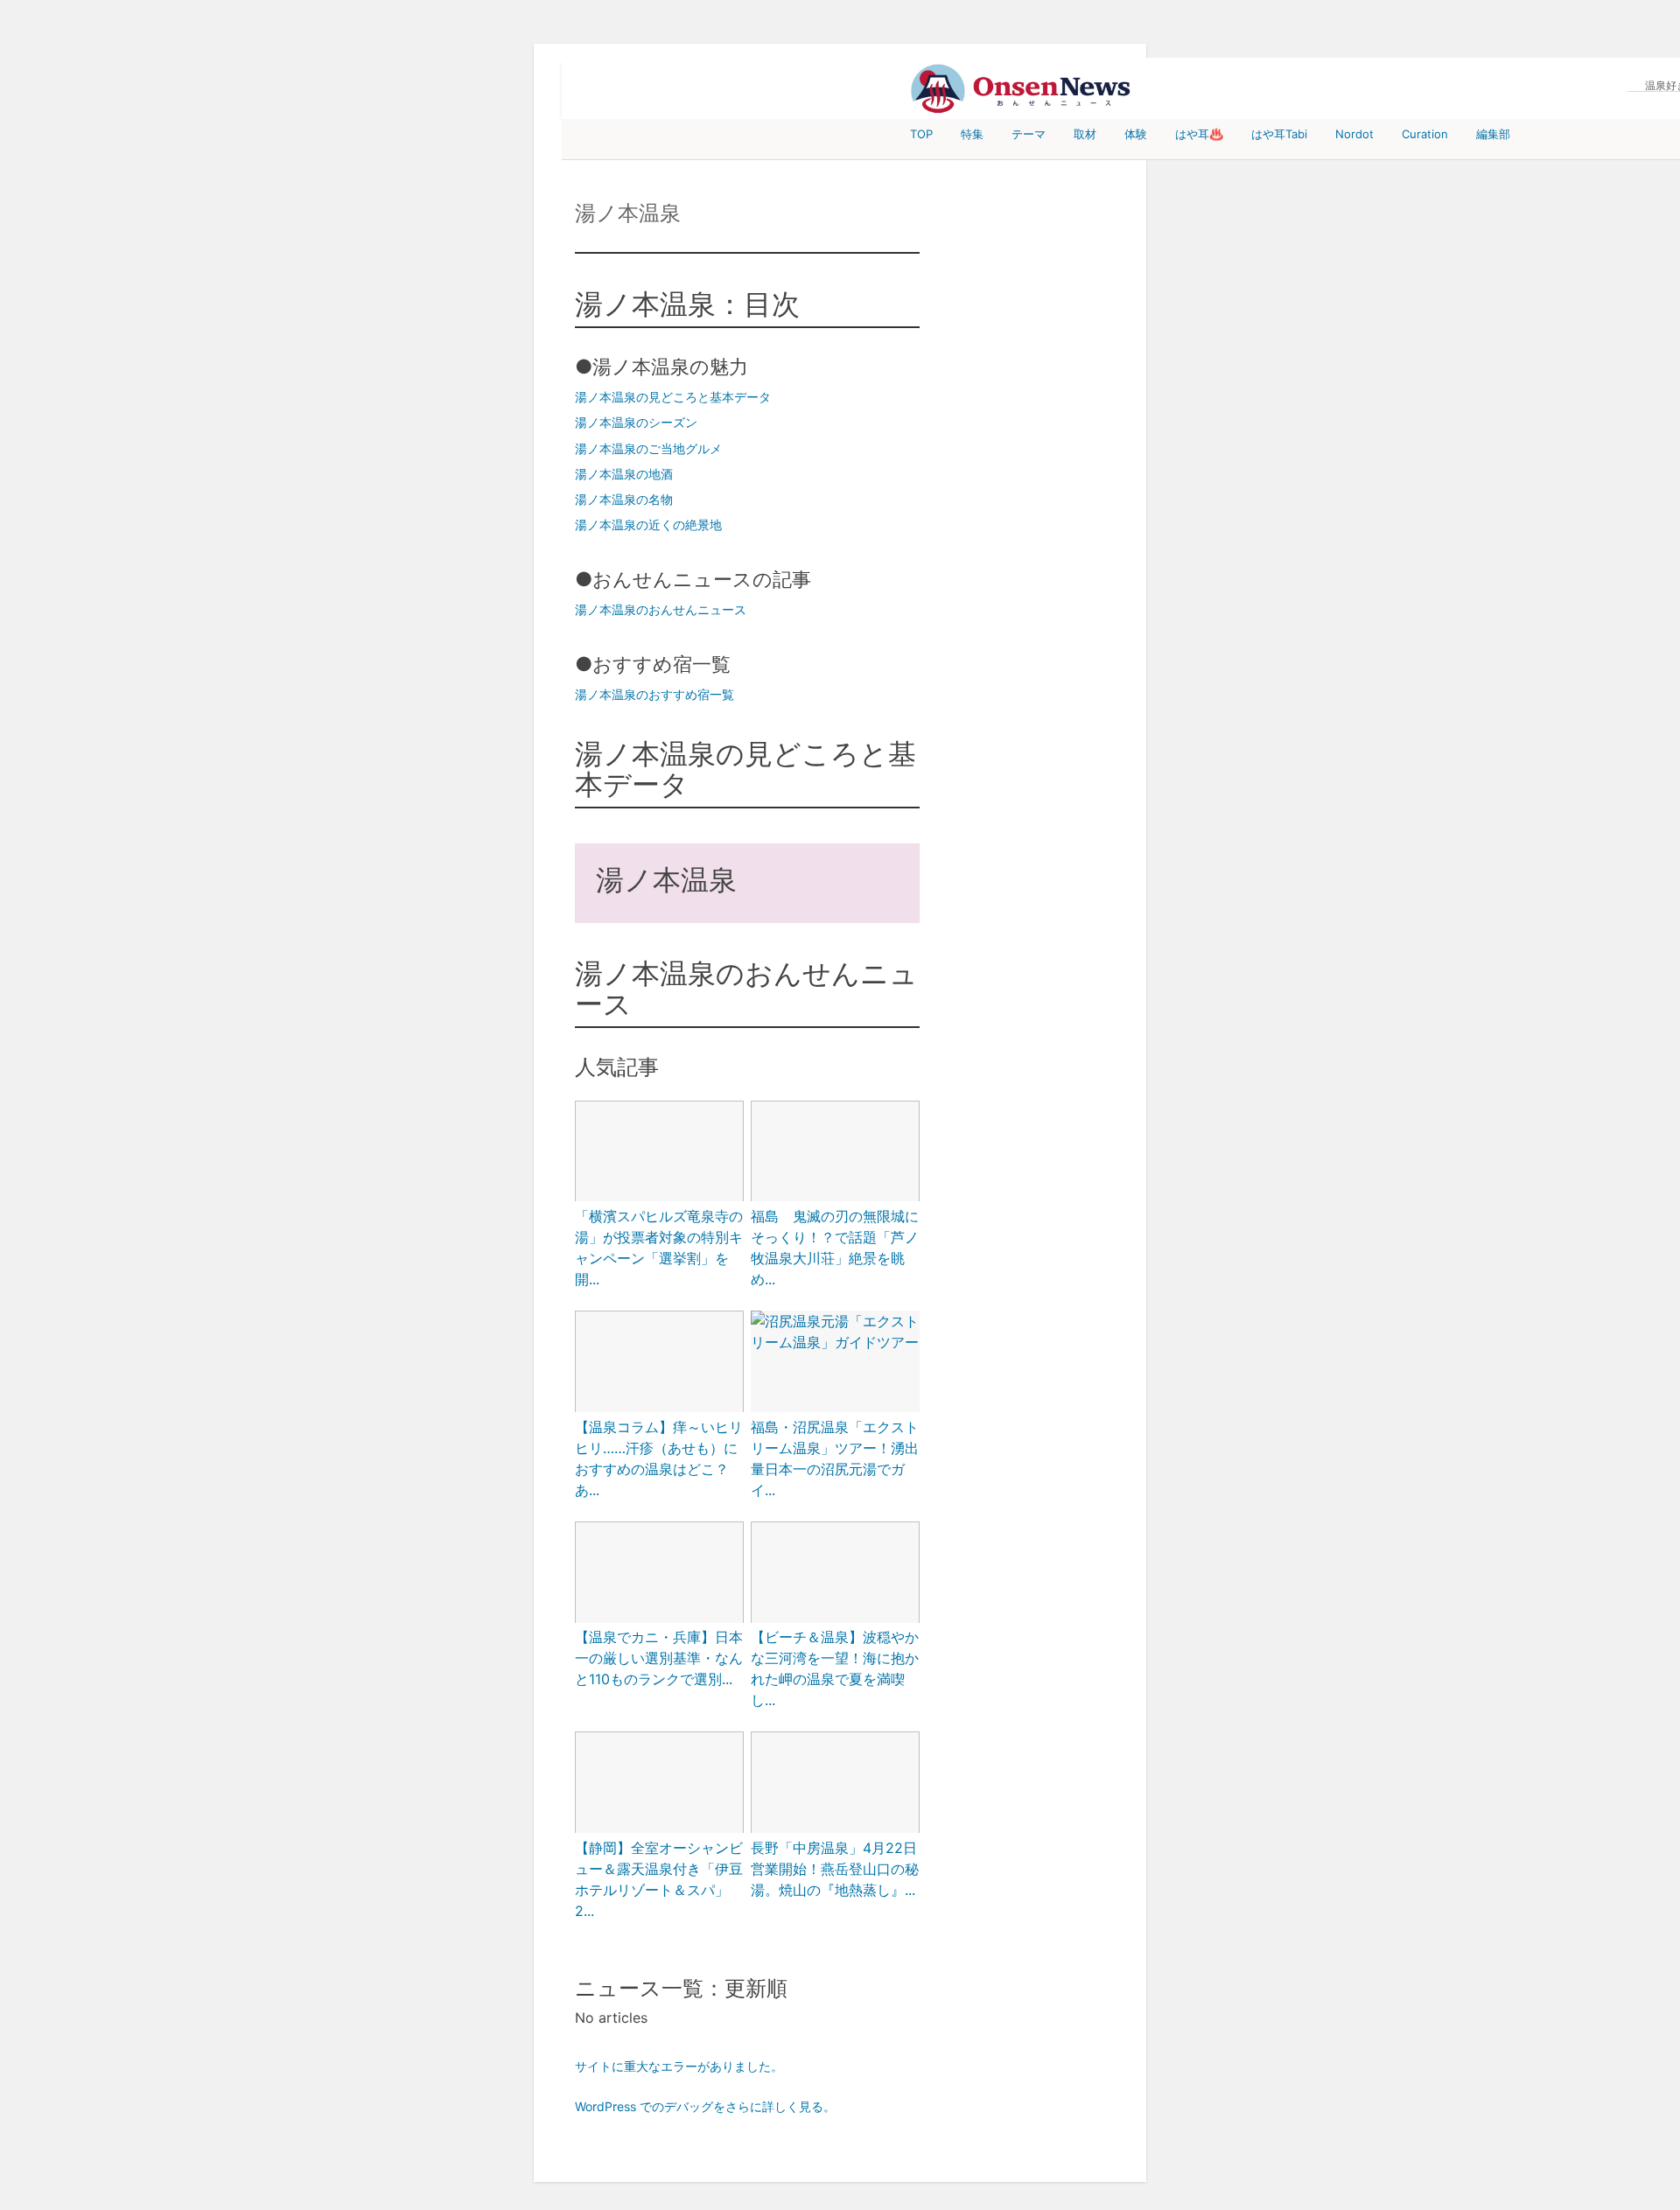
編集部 (1493, 134)
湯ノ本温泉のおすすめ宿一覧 (654, 694)
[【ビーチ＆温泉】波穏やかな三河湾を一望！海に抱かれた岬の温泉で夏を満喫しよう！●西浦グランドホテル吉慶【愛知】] (835, 1574)
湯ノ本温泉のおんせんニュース (661, 609)
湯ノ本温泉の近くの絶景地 (648, 525)
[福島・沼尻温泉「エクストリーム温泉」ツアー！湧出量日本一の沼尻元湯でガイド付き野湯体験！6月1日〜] (835, 1332)
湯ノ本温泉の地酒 (624, 474)
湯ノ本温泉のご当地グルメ (648, 448)
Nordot (1354, 134)
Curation (1425, 134)
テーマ (1029, 134)
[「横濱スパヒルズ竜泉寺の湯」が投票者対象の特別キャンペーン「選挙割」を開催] (659, 1153)
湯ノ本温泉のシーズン (636, 422)
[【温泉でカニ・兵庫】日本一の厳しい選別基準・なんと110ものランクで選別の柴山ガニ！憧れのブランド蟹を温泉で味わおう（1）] (659, 1574)
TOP (921, 134)
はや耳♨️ (1199, 134)
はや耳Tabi (1279, 134)
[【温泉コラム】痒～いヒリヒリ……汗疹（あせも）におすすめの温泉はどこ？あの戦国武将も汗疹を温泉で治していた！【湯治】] (659, 1363)
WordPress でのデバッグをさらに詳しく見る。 (705, 2106)
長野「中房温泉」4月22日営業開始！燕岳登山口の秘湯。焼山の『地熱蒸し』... (835, 1869)
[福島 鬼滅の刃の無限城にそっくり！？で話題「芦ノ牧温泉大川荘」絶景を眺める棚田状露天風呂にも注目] (835, 1153)
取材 (1085, 134)
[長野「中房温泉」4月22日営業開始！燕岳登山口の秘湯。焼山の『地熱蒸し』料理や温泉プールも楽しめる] (835, 1784)
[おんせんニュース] (1020, 89)
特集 (972, 134)
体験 (1136, 134)
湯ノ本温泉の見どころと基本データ (673, 397)
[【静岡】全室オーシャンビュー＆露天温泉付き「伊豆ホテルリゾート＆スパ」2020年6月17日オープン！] (659, 1784)
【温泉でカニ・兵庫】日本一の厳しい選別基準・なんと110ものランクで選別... (659, 1658)
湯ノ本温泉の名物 (624, 499)
